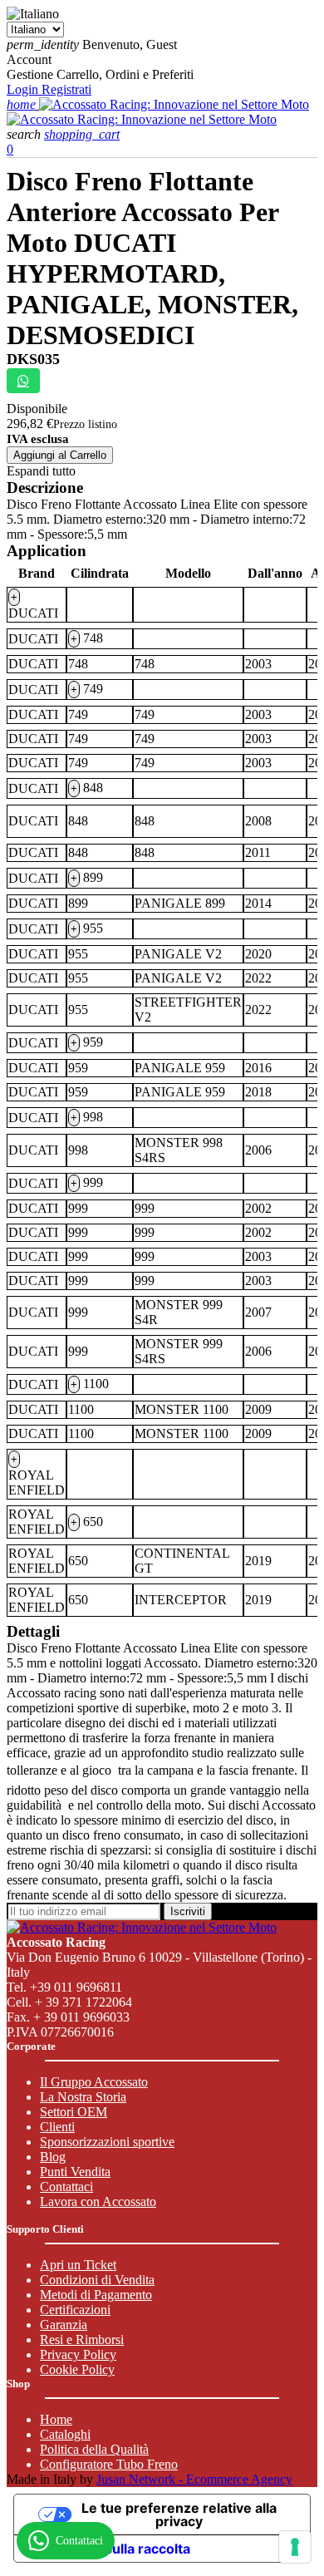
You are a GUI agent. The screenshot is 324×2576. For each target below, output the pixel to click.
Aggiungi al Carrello (60, 455)
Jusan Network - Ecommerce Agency (194, 2479)
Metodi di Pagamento (96, 2295)
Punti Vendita (75, 2172)
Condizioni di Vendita (97, 2280)
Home (56, 2419)
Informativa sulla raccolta (109, 2549)
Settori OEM (74, 2112)
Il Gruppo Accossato (94, 2082)
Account (29, 59)
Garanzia (64, 2325)
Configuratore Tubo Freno (109, 2464)
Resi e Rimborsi (82, 2340)
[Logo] (174, 104)
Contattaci (66, 2187)
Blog (53, 2157)
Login (24, 89)
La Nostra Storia (83, 2097)
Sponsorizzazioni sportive (107, 2142)
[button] (25, 134)
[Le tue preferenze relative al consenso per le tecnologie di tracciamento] (295, 2547)
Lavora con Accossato (98, 2202)
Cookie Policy (77, 2369)
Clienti (57, 2127)
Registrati (66, 89)
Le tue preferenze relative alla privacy (179, 2514)
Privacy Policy (78, 2354)
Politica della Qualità (94, 2449)
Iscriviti (188, 1911)
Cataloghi (65, 2434)
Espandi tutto (41, 471)
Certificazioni (75, 2310)
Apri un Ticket (78, 2265)
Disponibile (37, 409)
